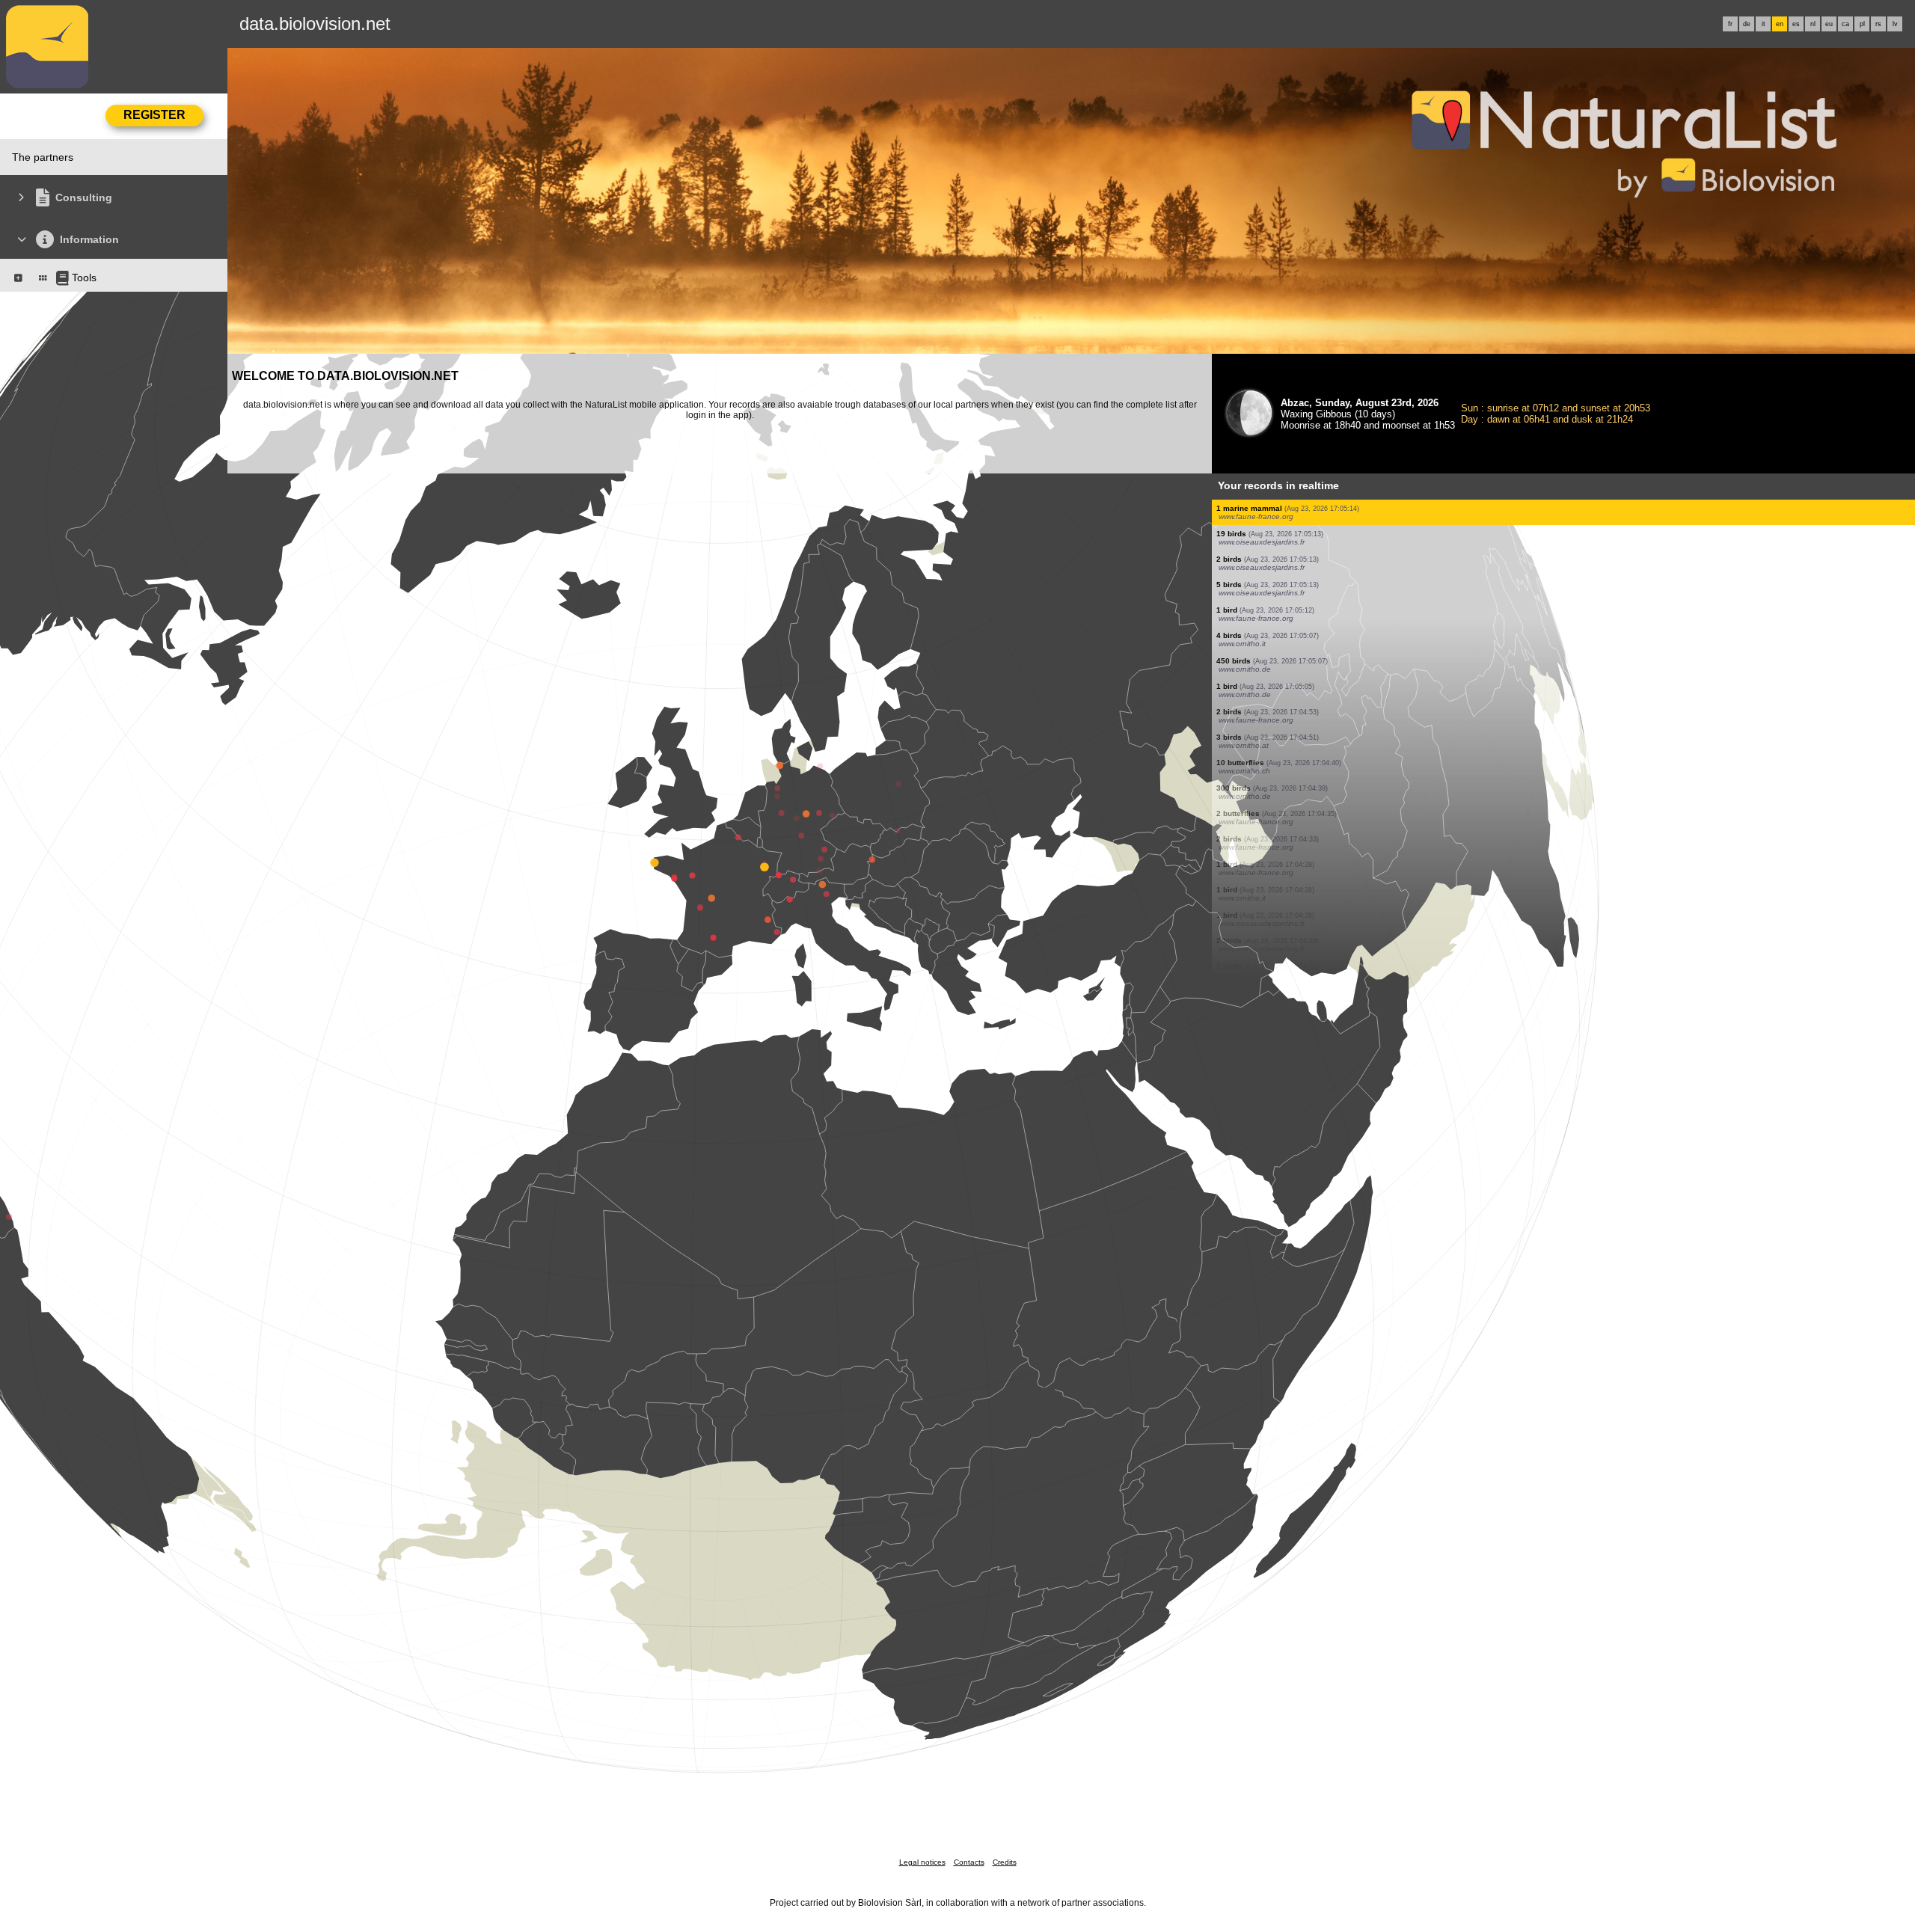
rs (1878, 24)
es (1796, 24)
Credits (1005, 1862)
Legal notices (922, 1862)
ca (1845, 24)
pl (1862, 24)
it (1764, 24)
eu (1829, 24)
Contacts (969, 1862)
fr (1730, 24)
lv (1895, 24)
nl (1813, 24)
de (1747, 24)
